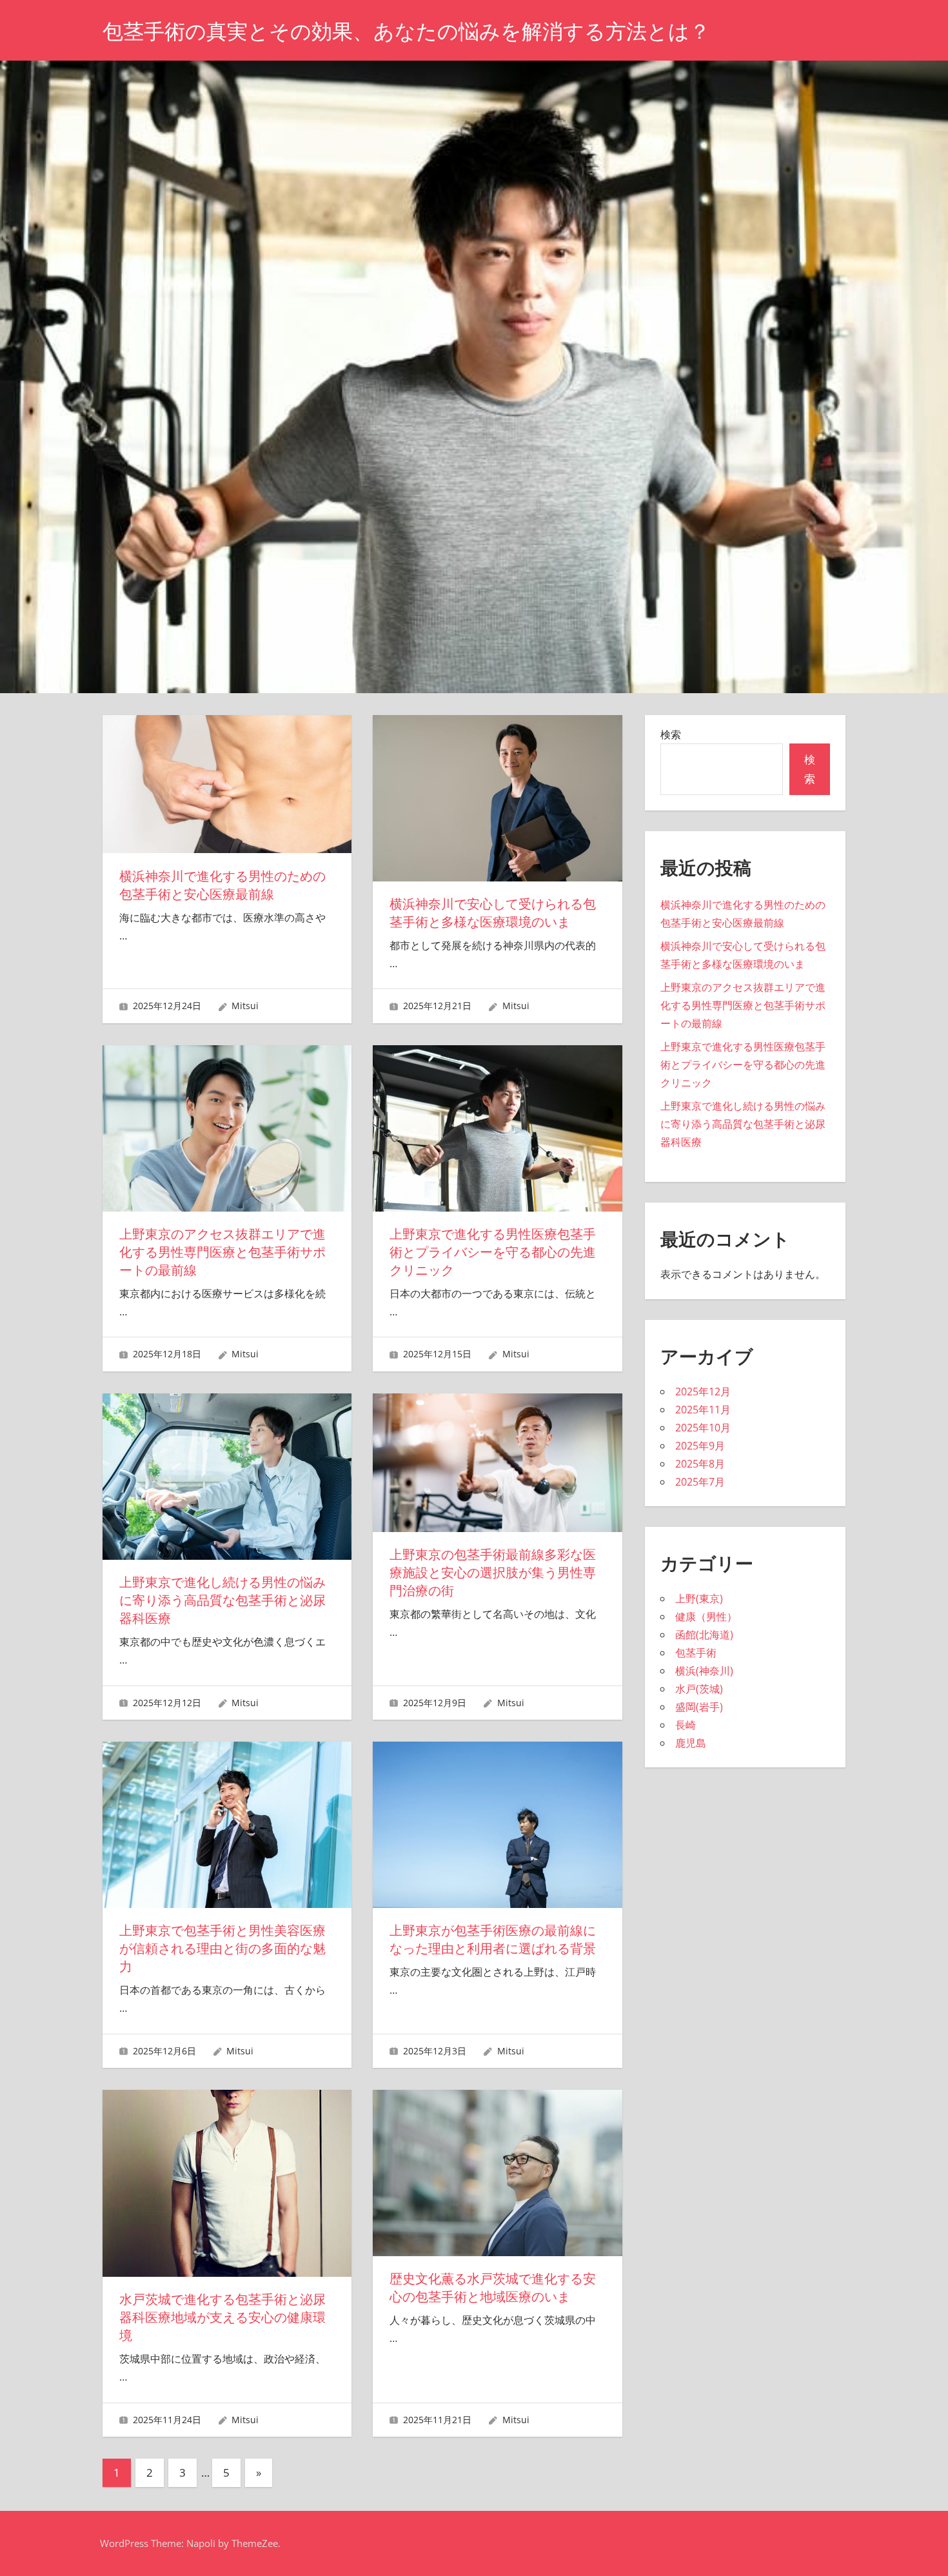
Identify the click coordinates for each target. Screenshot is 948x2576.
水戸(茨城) (699, 1689)
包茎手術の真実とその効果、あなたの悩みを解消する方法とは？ (406, 31)
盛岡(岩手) (699, 1707)
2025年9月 (700, 1446)
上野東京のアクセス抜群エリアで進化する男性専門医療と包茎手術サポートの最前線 (222, 1252)
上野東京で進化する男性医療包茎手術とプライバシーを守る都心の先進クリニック (493, 1252)
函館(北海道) (704, 1635)
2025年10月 (703, 1428)
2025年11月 (703, 1410)
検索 (671, 734)
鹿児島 (691, 1743)
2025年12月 (703, 1391)
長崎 (686, 1725)
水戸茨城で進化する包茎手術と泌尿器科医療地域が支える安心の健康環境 (222, 2317)
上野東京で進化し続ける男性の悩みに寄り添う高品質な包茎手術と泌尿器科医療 (222, 1600)
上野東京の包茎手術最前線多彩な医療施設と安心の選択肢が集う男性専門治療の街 (493, 1573)
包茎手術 (696, 1653)
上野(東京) (699, 1598)
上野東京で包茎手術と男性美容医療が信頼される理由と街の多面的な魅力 (222, 1949)
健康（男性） (706, 1617)
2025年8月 (700, 1464)
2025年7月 (700, 1482)
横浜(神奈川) (704, 1671)
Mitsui (245, 1006)
